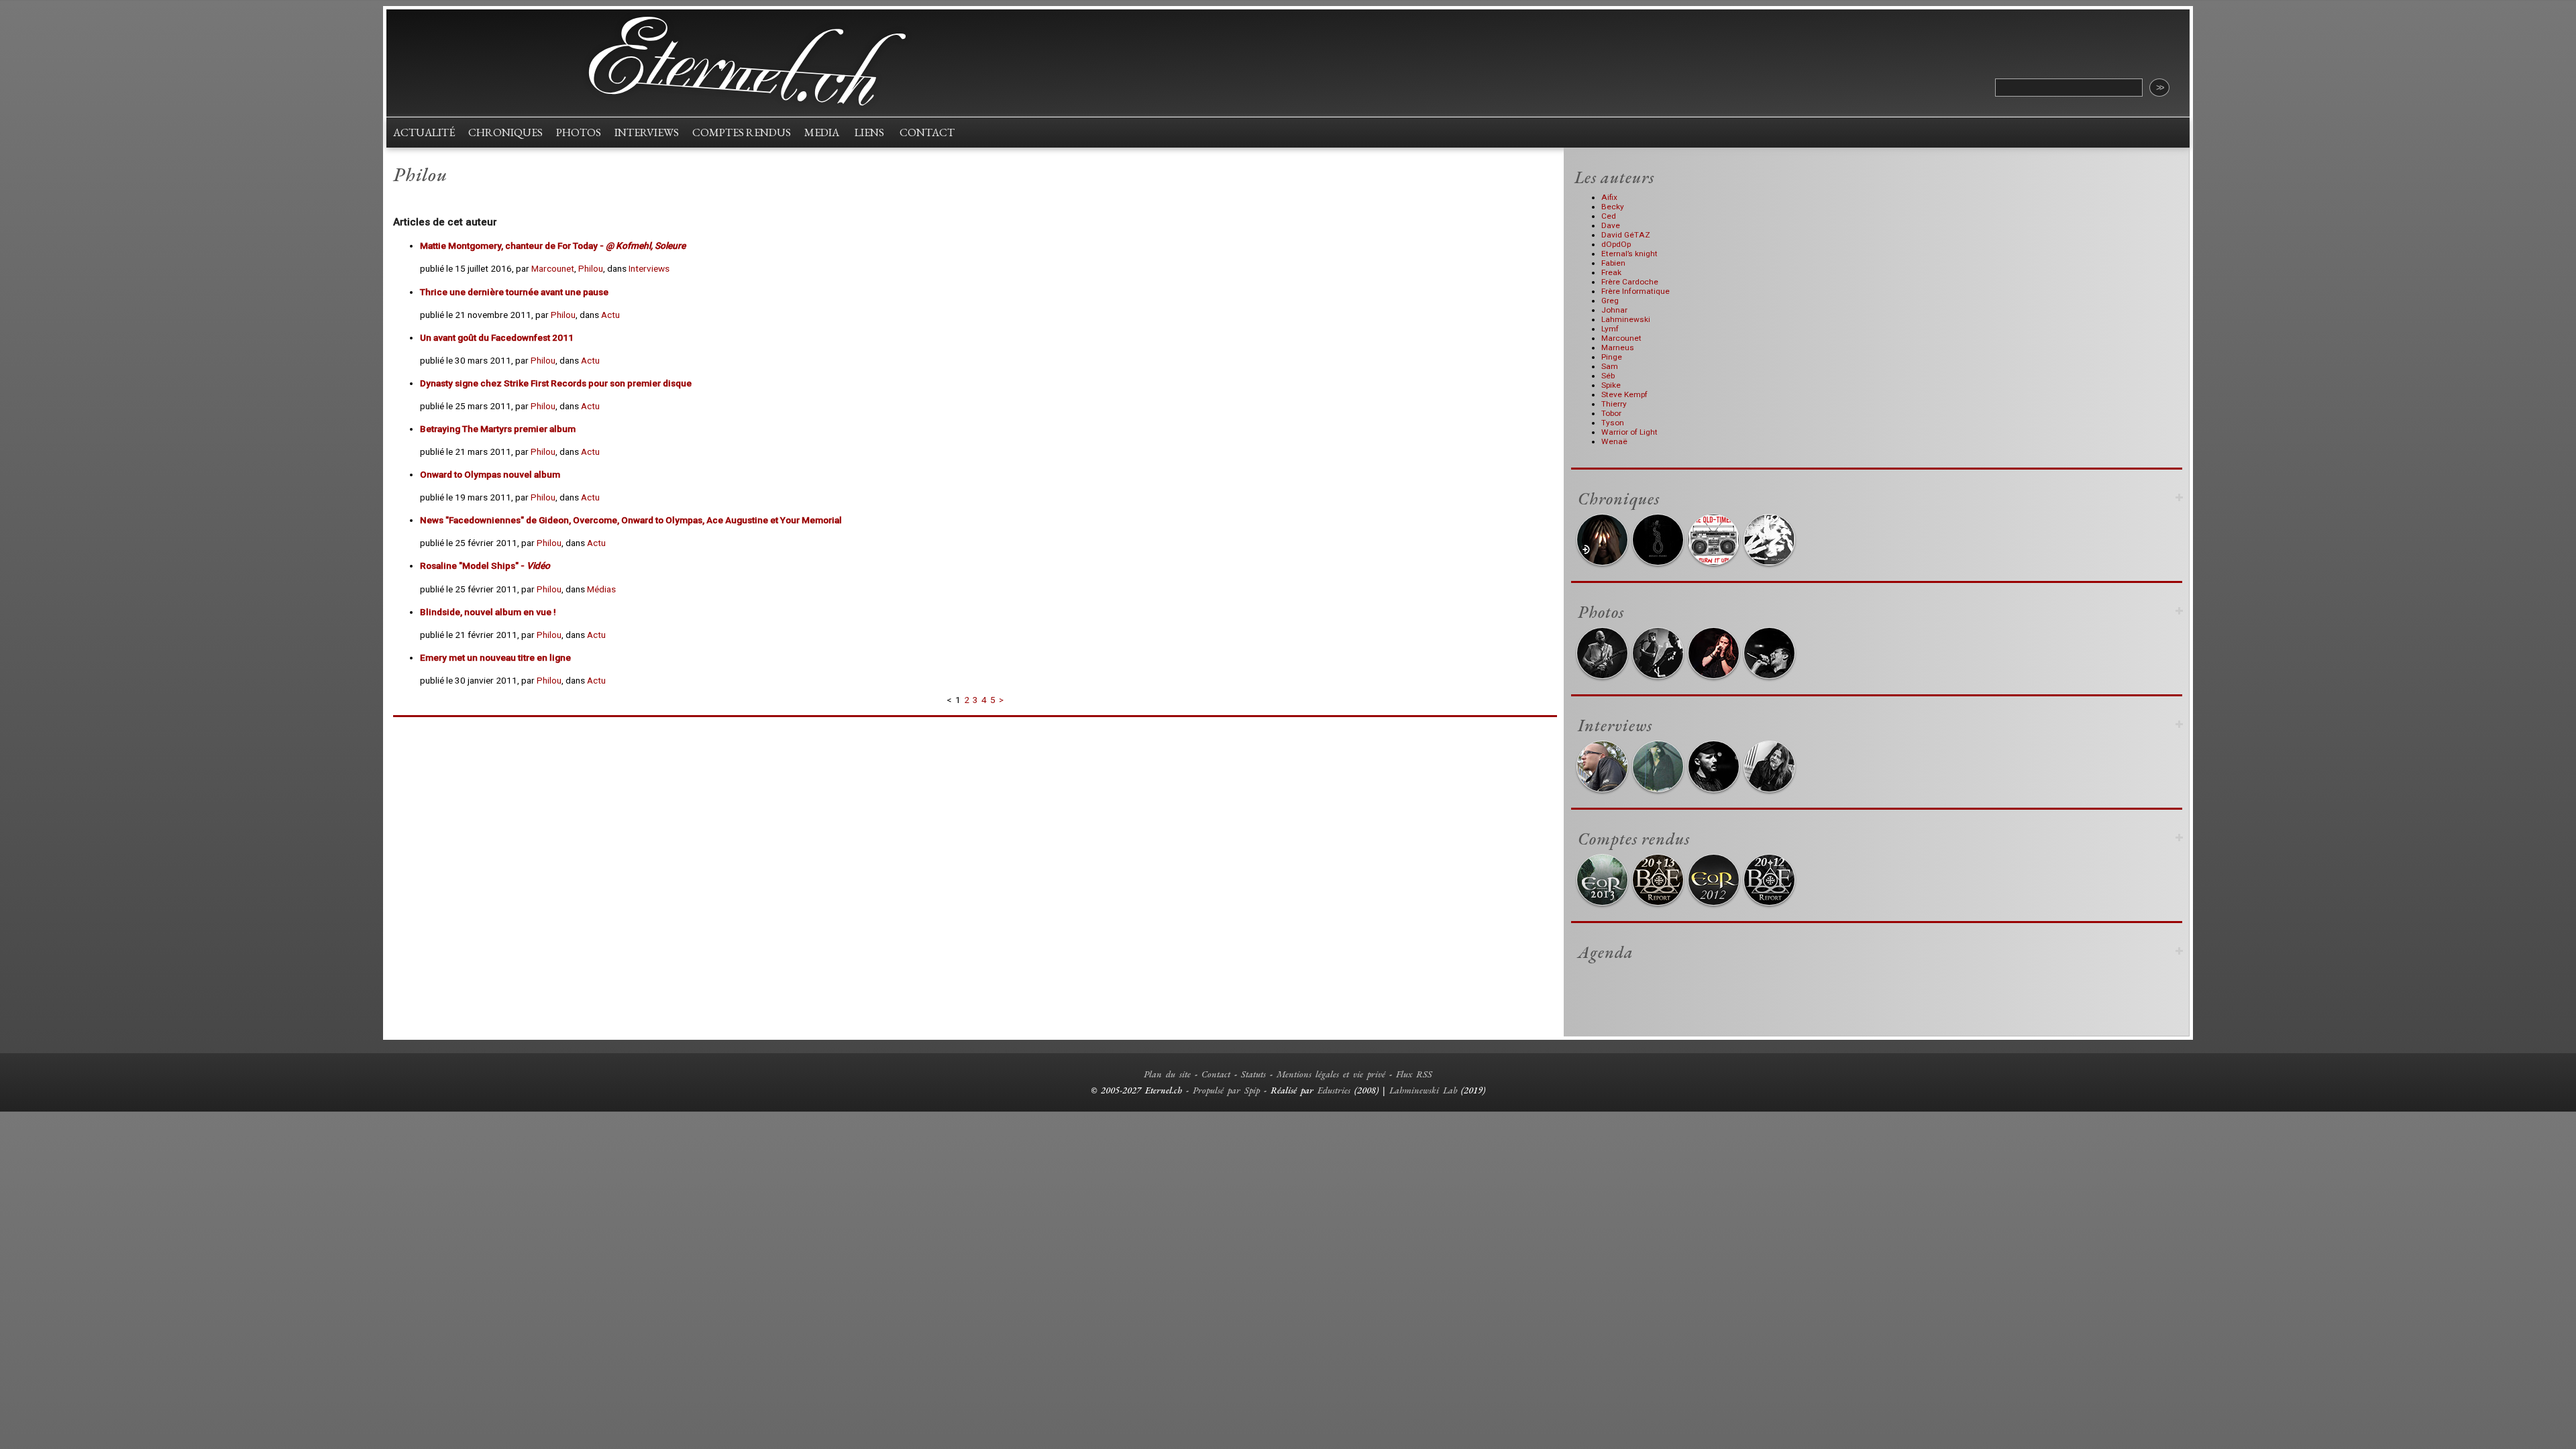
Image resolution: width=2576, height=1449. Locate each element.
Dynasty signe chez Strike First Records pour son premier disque (556, 383)
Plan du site (1167, 1074)
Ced (1609, 216)
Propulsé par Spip (1226, 1090)
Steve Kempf (1624, 394)
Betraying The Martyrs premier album (498, 429)
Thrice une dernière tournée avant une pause (514, 292)
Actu (610, 315)
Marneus (1618, 347)
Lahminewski (1626, 319)
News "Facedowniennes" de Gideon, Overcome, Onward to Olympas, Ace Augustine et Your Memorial (631, 520)
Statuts (1253, 1074)
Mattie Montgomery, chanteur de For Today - (553, 246)
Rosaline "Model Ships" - (485, 566)
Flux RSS (1414, 1074)
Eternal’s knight (1629, 254)
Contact (1216, 1074)
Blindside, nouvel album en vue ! (488, 612)
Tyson (1613, 423)
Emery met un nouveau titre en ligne (495, 657)
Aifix (1609, 197)
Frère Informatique (1635, 291)
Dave (1611, 225)
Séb (1608, 376)
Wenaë (1614, 441)
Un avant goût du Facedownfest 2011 (497, 337)
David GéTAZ (1626, 235)
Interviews (649, 268)
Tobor (1611, 413)
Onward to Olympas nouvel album (490, 474)
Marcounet (553, 268)
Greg (1610, 301)
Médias (601, 589)
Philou (591, 268)
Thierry (1614, 404)
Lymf (1610, 329)
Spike (1611, 385)
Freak (1611, 272)
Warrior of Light (1629, 432)
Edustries (1334, 1090)
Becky (1613, 207)
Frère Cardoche (1630, 282)
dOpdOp (1616, 244)
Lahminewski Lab (1423, 1090)
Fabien (1613, 263)
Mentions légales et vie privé (1331, 1074)
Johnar (1614, 310)
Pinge (1612, 357)
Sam (1610, 366)
